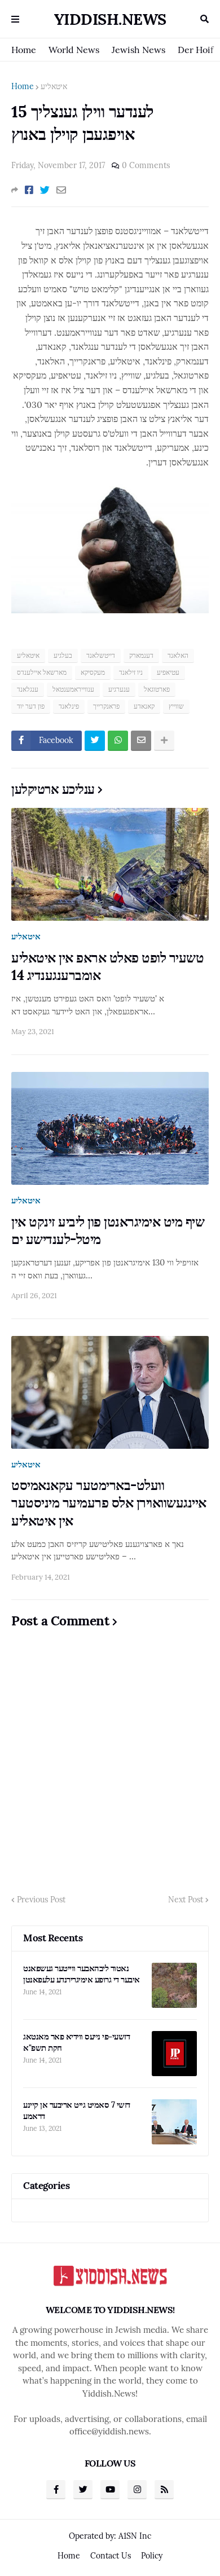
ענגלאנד (28, 689)
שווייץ (176, 706)
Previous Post (41, 1900)
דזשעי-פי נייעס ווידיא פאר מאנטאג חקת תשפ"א (76, 2042)
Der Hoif (195, 50)
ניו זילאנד (131, 672)
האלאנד (178, 655)
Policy (152, 2556)
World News (74, 50)
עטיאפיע (168, 672)
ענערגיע (119, 689)
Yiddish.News (110, 19)
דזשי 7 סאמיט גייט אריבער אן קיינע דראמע (77, 2110)
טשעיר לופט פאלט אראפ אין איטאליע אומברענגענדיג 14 (107, 966)
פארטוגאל (157, 689)
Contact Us (111, 2556)
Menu (15, 19)
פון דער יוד (31, 706)
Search (204, 19)
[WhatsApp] (118, 741)
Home (24, 50)
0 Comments (146, 165)
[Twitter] (45, 190)
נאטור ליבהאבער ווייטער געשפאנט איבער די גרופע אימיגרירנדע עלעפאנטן (82, 1974)
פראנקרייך (106, 706)
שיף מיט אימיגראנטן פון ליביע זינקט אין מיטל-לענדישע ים (108, 1230)
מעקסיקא (93, 672)
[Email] (61, 190)
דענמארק (141, 655)
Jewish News (138, 50)
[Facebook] (29, 190)
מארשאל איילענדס (42, 672)
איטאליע (54, 86)
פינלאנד (69, 706)
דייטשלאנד (101, 655)
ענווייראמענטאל (73, 689)
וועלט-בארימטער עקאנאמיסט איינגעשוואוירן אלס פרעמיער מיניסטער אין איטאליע (109, 1503)
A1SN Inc (135, 2536)
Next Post (186, 1900)
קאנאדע (144, 706)
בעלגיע (63, 655)
